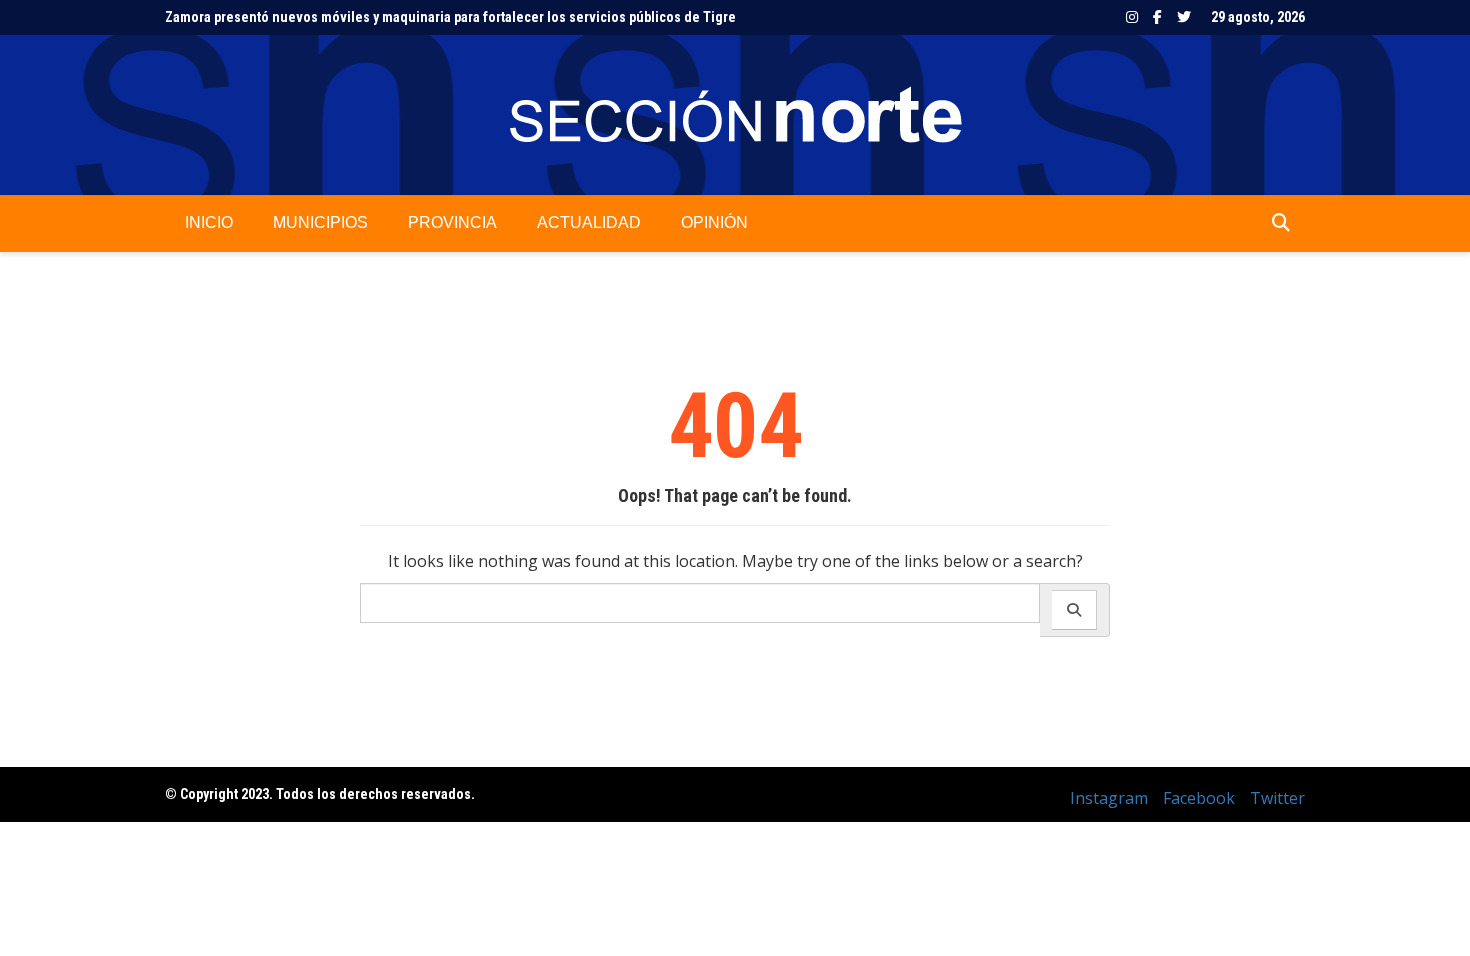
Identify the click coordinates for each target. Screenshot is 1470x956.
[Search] (1074, 610)
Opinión (714, 222)
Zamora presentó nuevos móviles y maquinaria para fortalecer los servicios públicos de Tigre (450, 17)
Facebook (1157, 17)
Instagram (1132, 17)
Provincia (452, 222)
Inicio (209, 222)
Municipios (320, 222)
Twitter (1184, 17)
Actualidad (589, 222)
